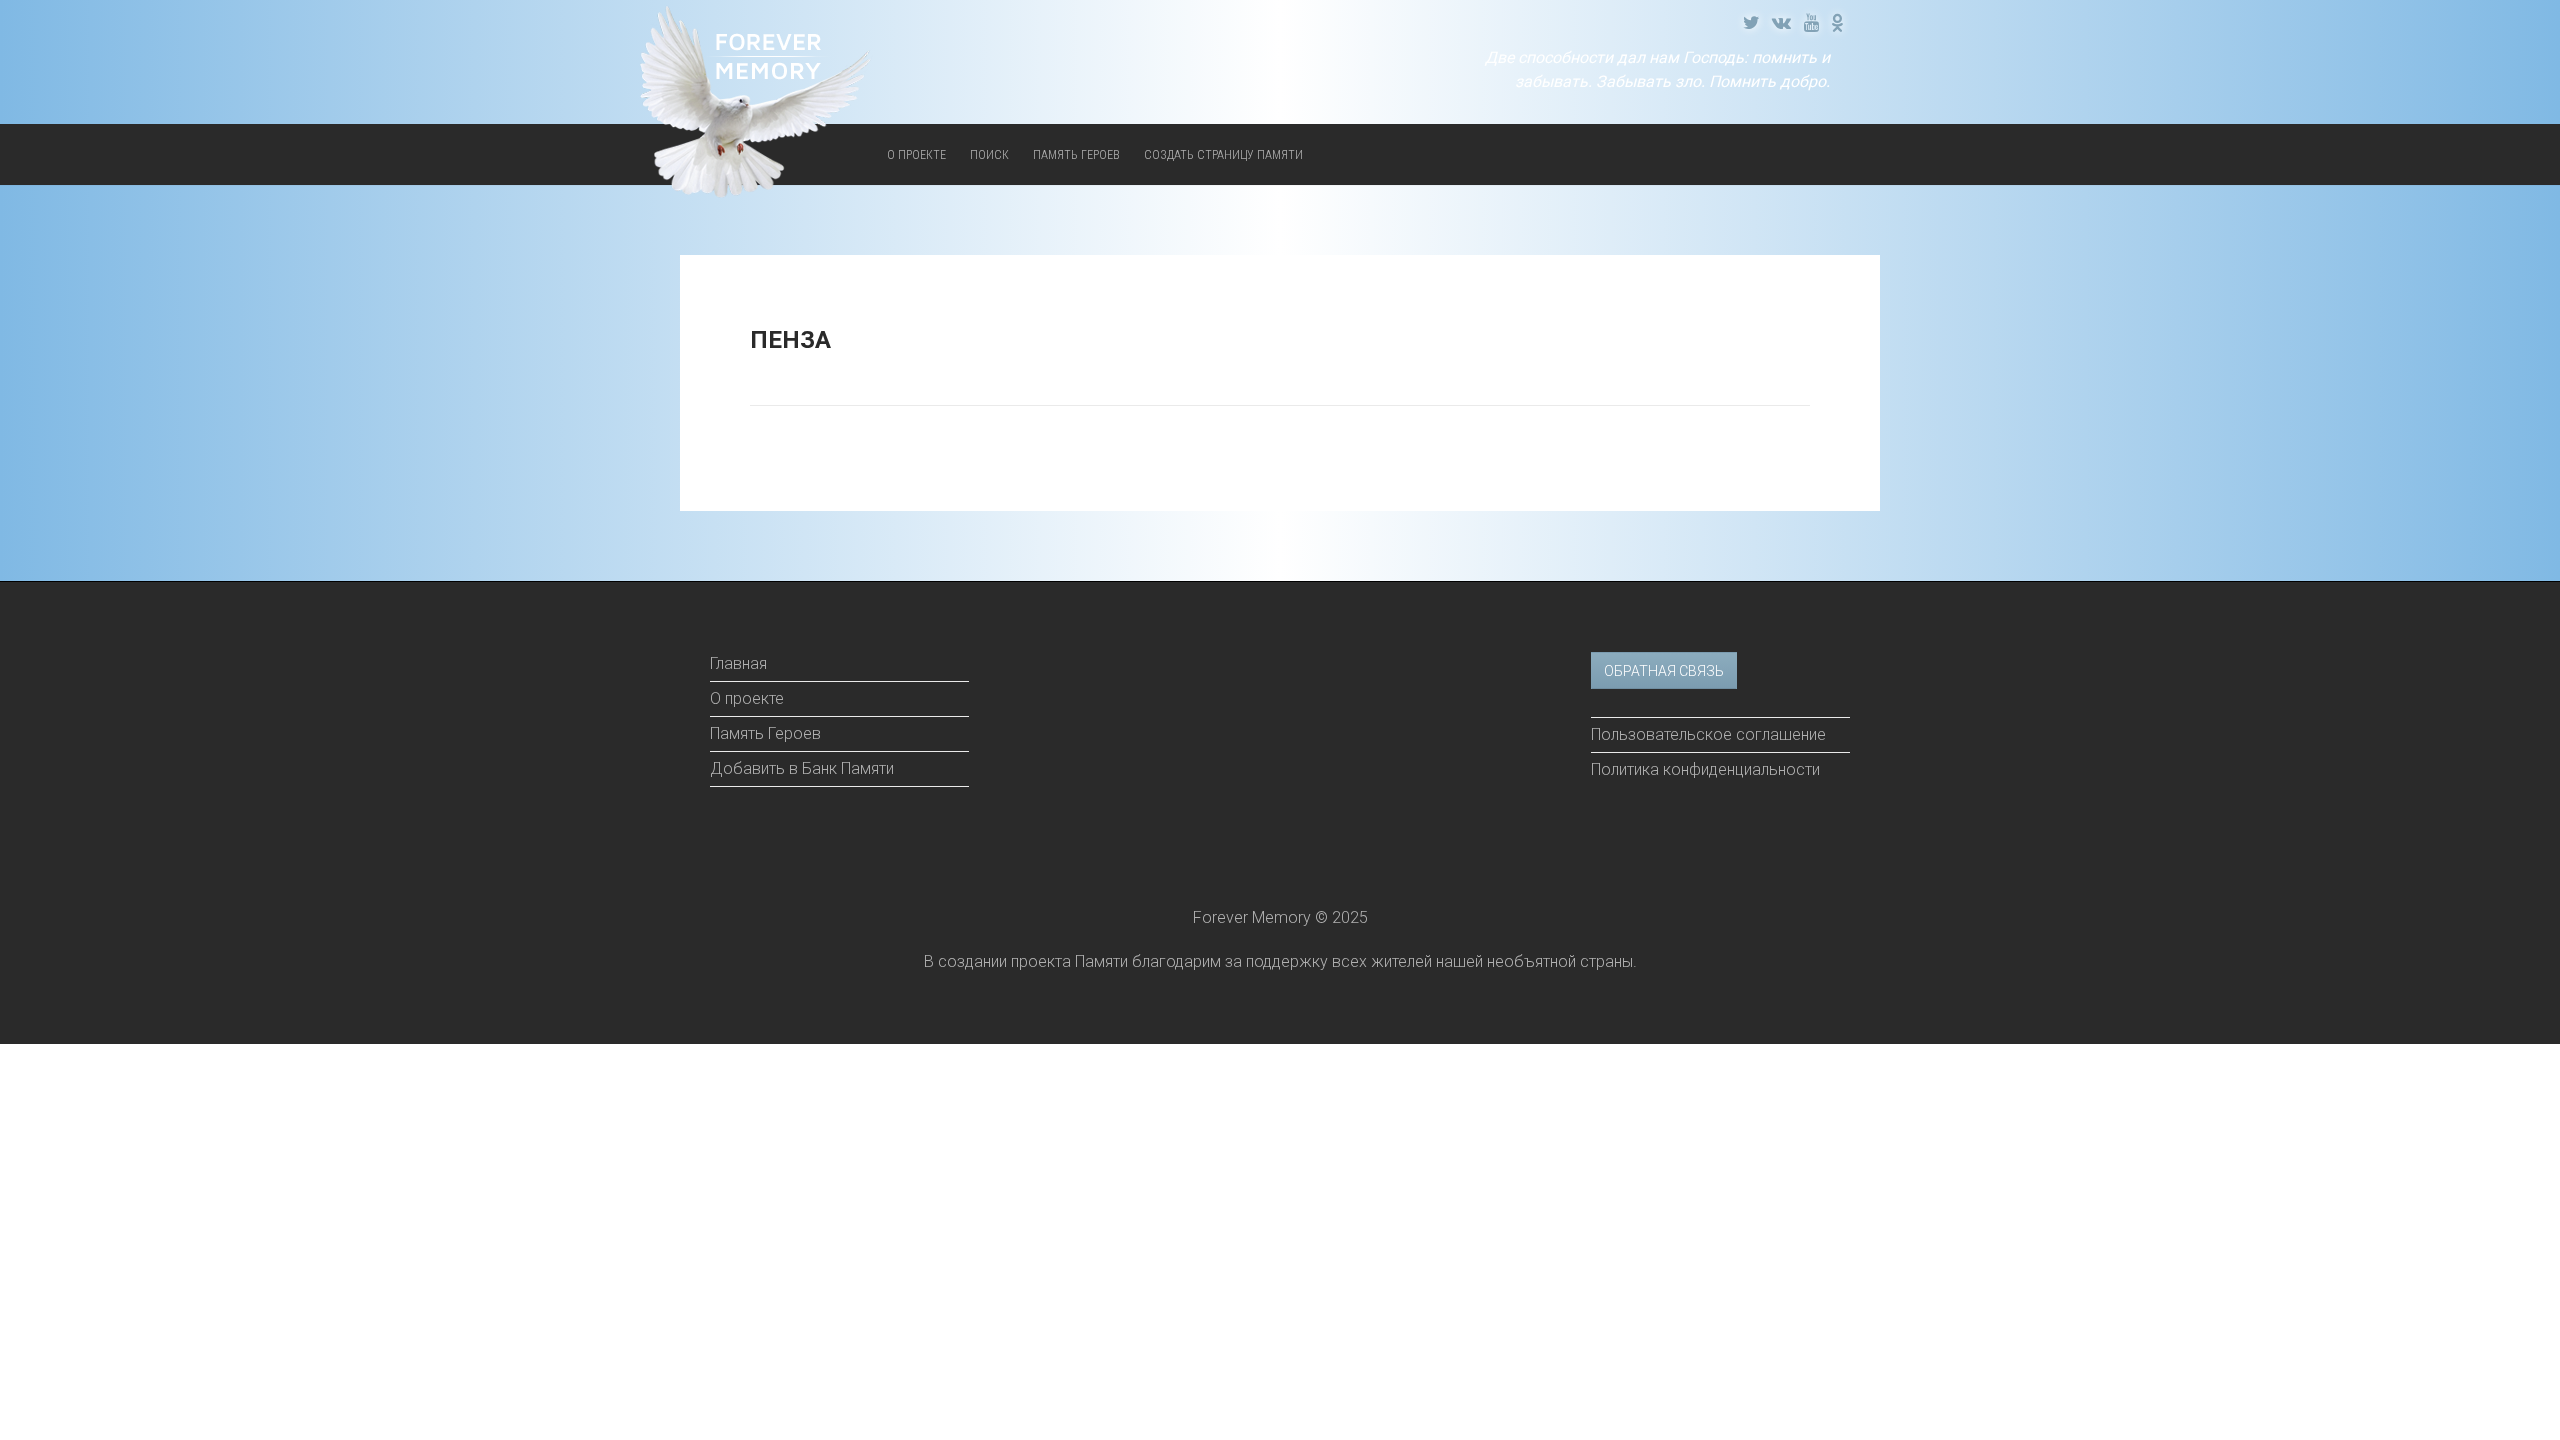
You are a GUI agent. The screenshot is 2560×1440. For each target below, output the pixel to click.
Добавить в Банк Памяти (802, 768)
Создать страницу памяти (1223, 155)
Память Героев (1076, 155)
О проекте (916, 155)
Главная (738, 663)
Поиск (989, 155)
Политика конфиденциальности (1705, 769)
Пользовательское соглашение (1708, 734)
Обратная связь (1664, 671)
